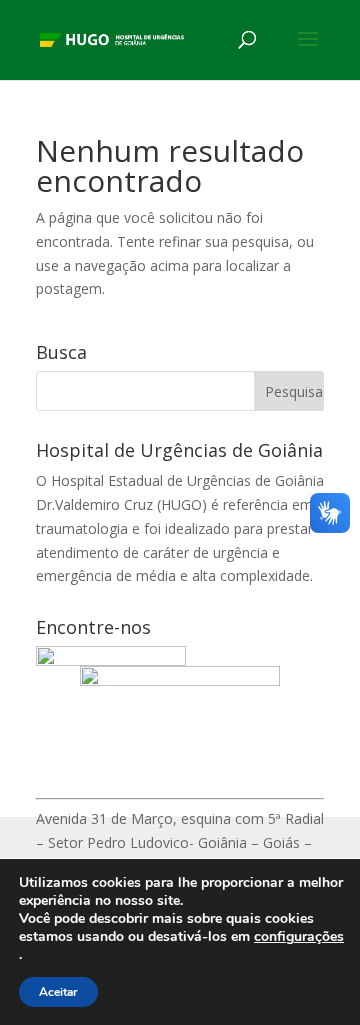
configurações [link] (299, 936)
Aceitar (58, 992)
